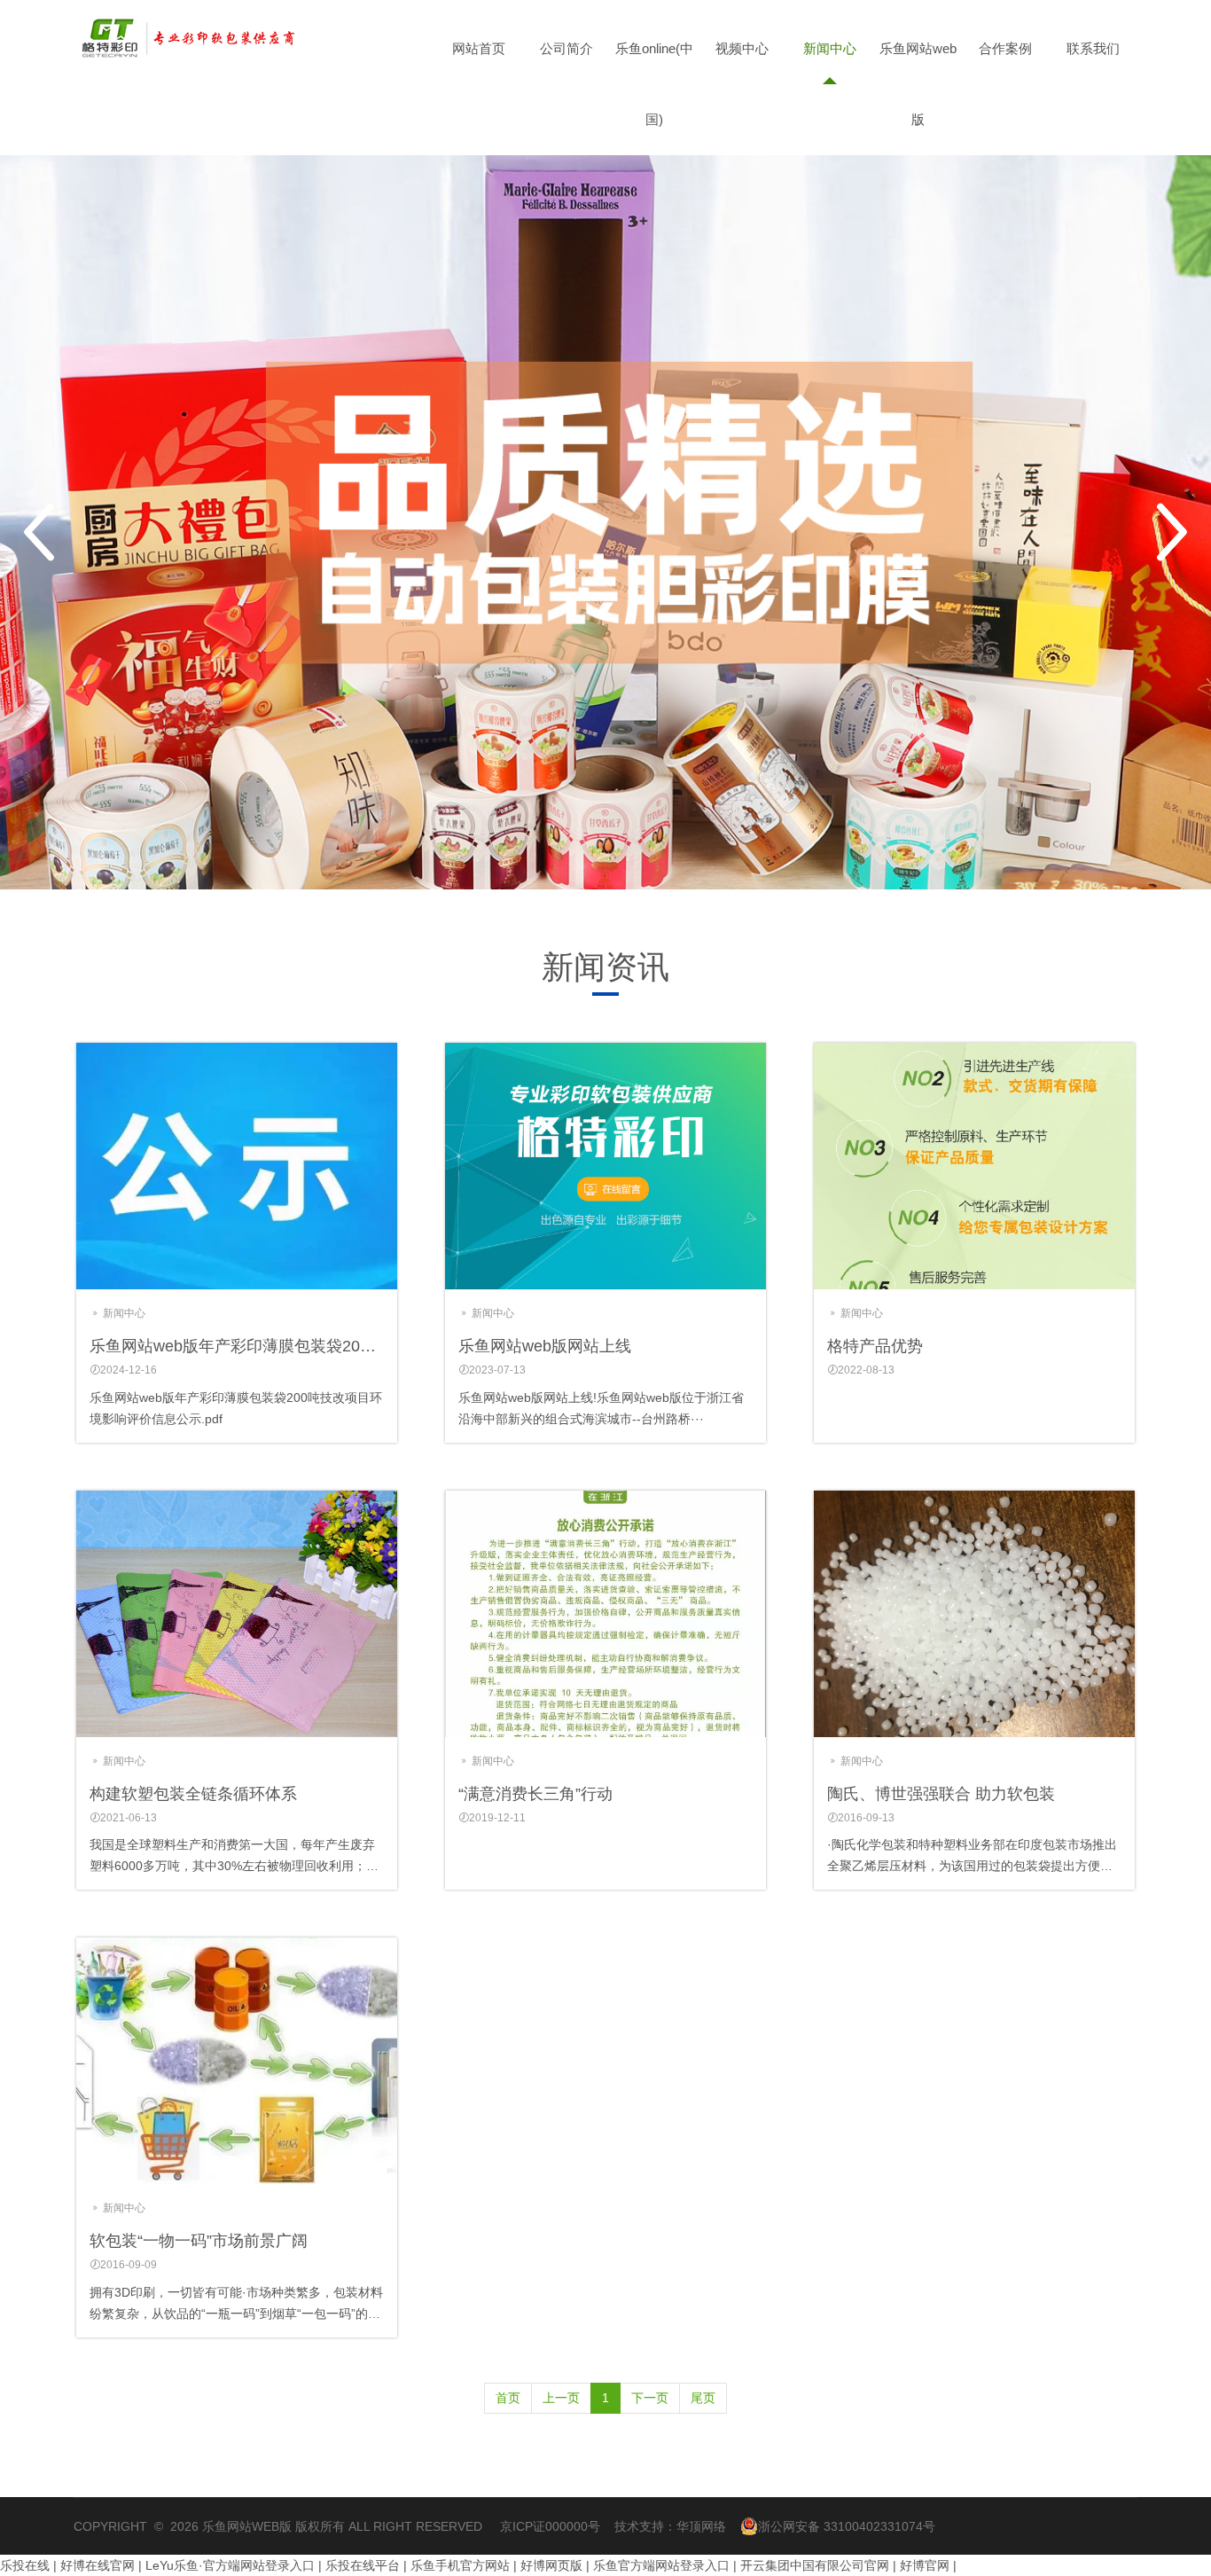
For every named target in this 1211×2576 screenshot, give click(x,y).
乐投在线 (25, 2565)
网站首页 (479, 48)
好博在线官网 (98, 2565)
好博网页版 (551, 2565)
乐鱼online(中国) (654, 84)
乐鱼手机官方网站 (460, 2565)
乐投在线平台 (363, 2565)
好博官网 (925, 2565)
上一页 (561, 2398)
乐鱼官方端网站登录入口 (661, 2565)
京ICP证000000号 (550, 2526)
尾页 (703, 2398)
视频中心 (742, 48)
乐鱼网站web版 (918, 84)
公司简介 (566, 48)
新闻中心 (830, 48)
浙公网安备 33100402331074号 (847, 2526)
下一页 (650, 2398)
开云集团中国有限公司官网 (815, 2565)
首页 (508, 2398)
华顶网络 (701, 2526)
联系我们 (1093, 48)
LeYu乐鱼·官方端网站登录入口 (230, 2565)
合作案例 (1005, 48)
